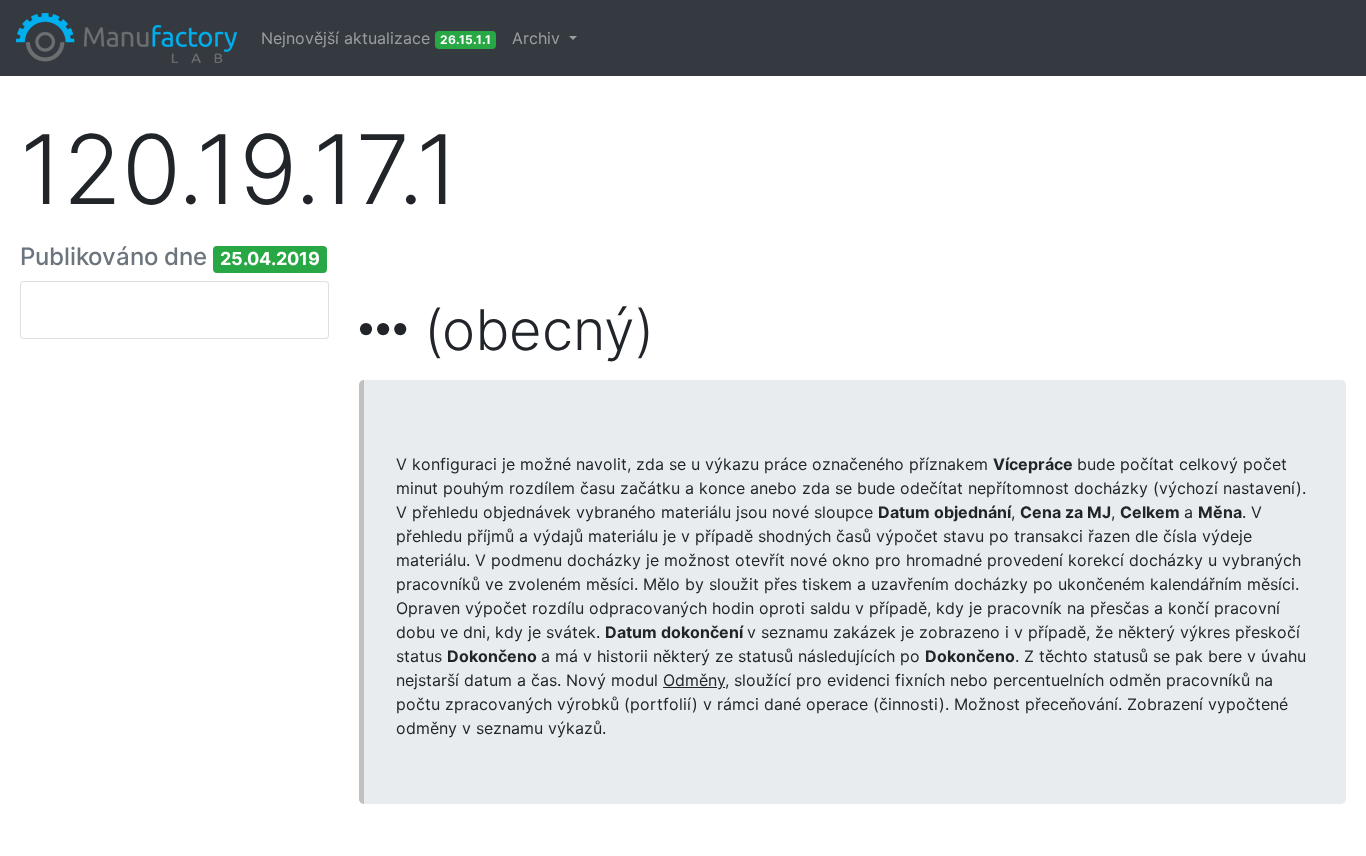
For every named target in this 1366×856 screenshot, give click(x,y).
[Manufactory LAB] (126, 38)
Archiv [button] (538, 38)
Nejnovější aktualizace (376, 38)
